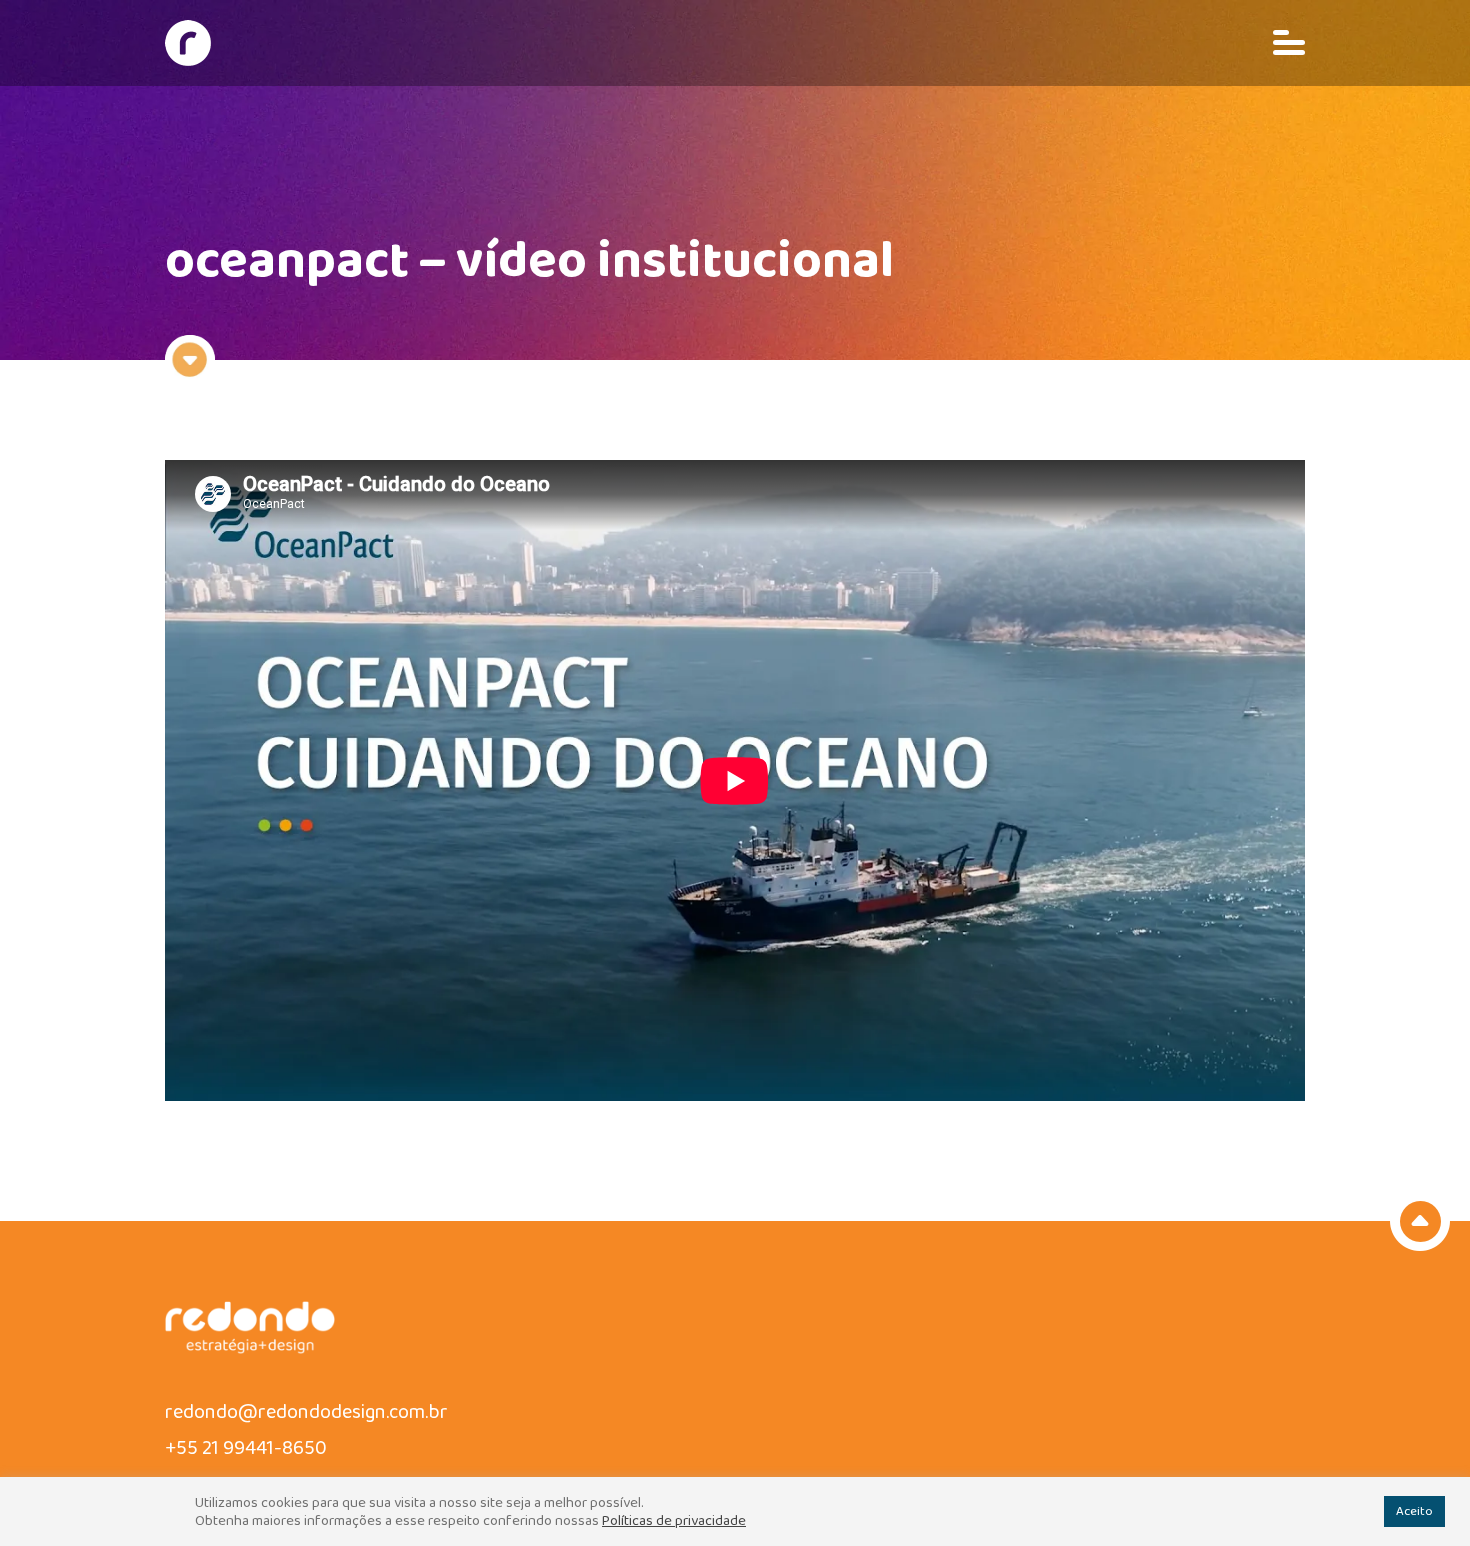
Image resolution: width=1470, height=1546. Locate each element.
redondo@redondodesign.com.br (306, 1412)
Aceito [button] (1414, 1511)
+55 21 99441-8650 (246, 1448)
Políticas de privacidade (674, 1521)
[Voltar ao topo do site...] (1420, 1221)
